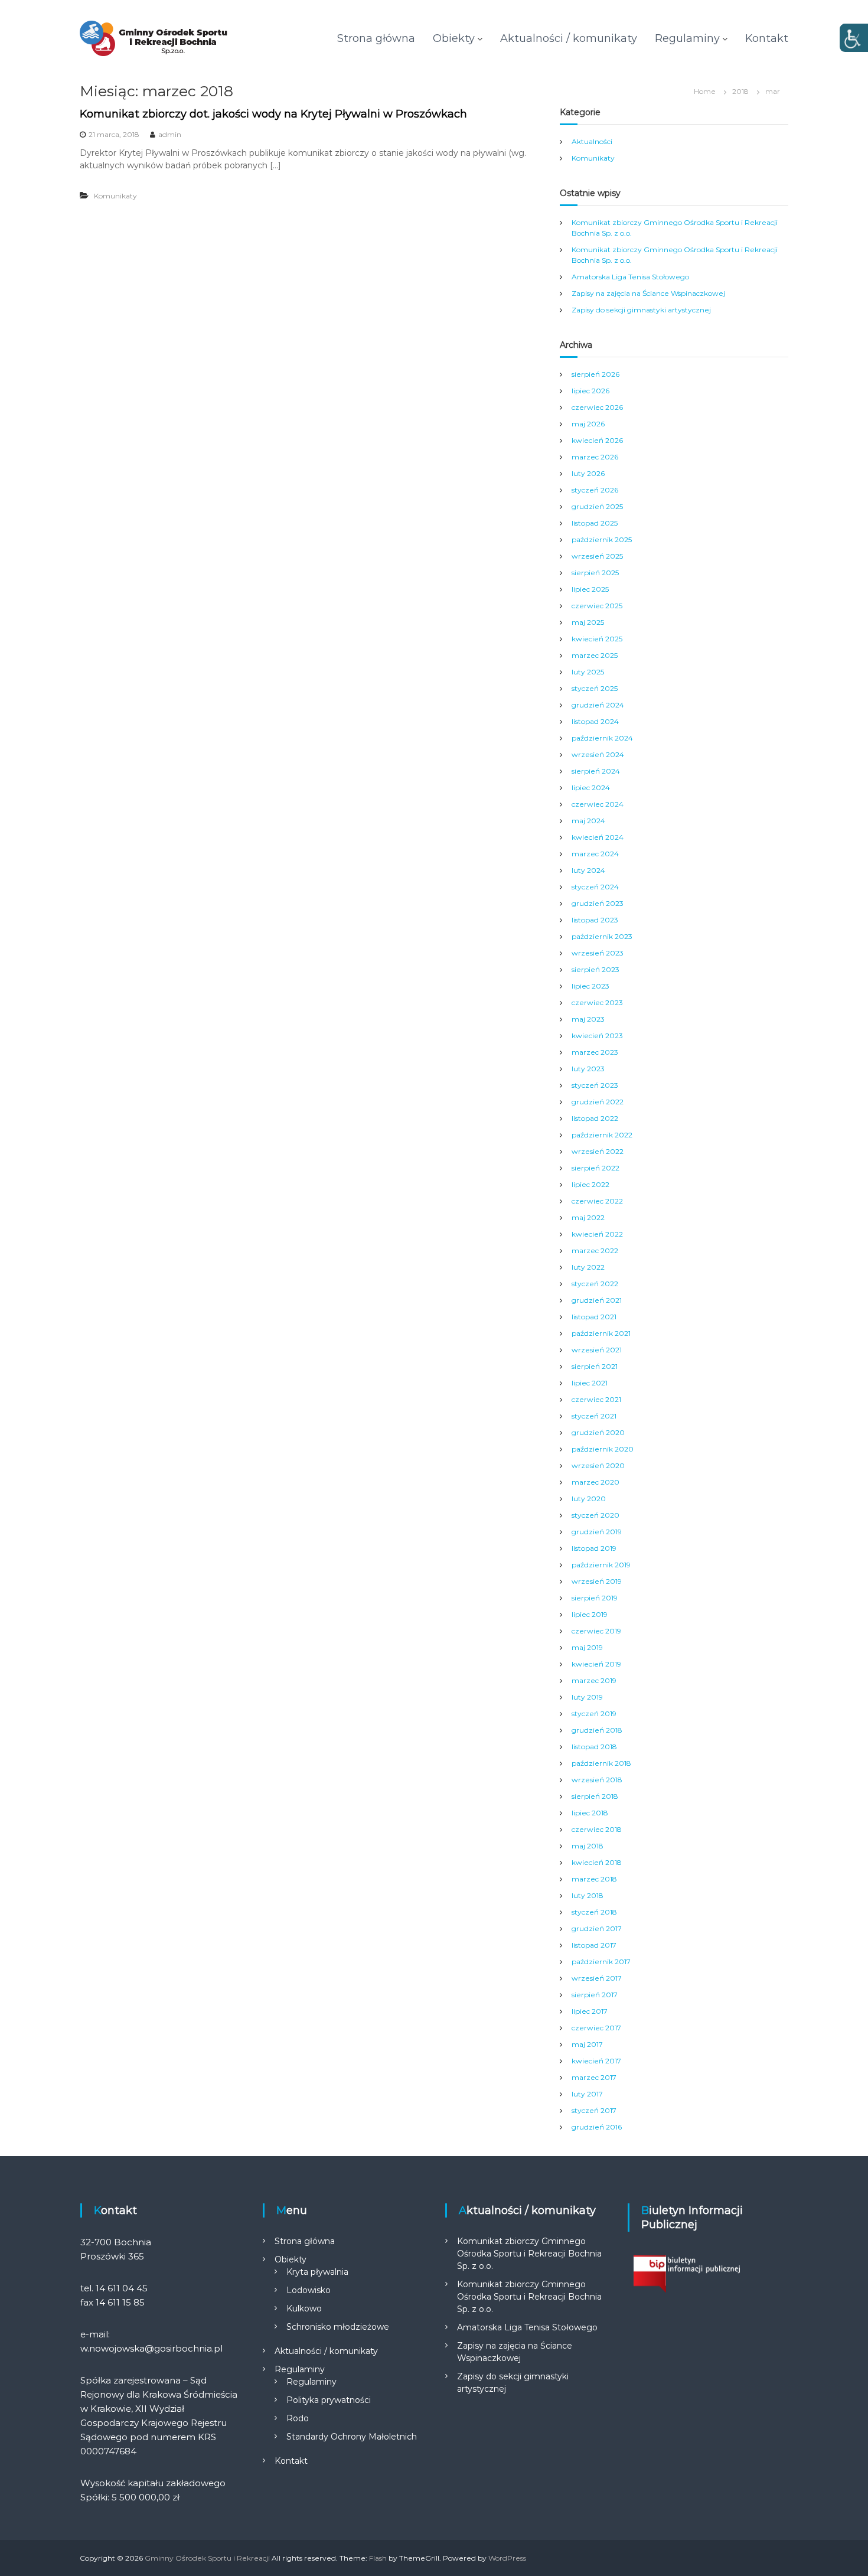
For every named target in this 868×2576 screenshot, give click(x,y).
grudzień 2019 (597, 1532)
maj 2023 (588, 1019)
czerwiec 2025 (597, 606)
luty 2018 (588, 1895)
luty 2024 (588, 870)
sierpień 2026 (595, 374)
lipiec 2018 (590, 1813)
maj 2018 (588, 1846)
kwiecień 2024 (598, 837)
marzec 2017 (594, 2077)
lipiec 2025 (590, 589)
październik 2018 (601, 1763)
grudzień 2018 (597, 1730)
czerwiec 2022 (597, 1201)
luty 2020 (589, 1499)
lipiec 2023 (590, 986)
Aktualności (592, 141)
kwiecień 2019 (596, 1664)
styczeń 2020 (595, 1515)
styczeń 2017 (594, 2110)
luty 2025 (588, 672)
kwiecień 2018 (597, 1862)
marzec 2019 (594, 1680)
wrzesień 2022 (598, 1151)
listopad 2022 (595, 1118)
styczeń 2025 (595, 688)
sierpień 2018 (595, 1796)
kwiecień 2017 (596, 2061)
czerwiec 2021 (596, 1399)
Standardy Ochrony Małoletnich (352, 2437)
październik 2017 (601, 1962)
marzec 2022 (595, 1250)
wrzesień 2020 (598, 1465)
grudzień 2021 (597, 1300)
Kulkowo (304, 2308)
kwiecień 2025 (597, 639)
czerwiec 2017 (596, 2028)
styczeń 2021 (594, 1416)
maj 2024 (588, 821)
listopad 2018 (594, 1747)
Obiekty (454, 38)
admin (170, 134)
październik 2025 (602, 539)
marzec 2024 (595, 854)
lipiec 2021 (590, 1383)
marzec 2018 (594, 1879)
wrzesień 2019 (597, 1581)
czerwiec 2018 (597, 1829)
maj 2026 (588, 424)
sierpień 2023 (595, 969)
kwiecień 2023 (597, 1036)
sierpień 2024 (596, 771)
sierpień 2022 (595, 1168)
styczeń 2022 (595, 1284)
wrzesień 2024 (598, 754)
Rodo (298, 2418)
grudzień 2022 (598, 1102)
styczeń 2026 (595, 490)
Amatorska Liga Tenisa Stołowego (630, 277)
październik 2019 (601, 1565)
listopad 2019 (594, 1548)
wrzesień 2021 (597, 1350)
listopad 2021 (594, 1317)
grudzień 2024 (598, 705)
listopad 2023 (595, 920)
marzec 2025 (595, 655)
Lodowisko (309, 2290)
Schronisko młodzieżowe (338, 2327)
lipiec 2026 (590, 391)
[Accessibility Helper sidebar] (854, 38)
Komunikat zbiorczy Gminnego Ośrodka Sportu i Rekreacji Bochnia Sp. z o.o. (529, 2254)
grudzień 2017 (597, 1928)
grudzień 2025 (597, 506)
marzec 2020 (595, 1482)
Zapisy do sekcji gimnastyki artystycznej (641, 310)
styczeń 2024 (595, 887)
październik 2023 (602, 936)
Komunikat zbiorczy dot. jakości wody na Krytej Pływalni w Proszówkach (273, 114)
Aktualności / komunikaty (569, 38)
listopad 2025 (595, 523)
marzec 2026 (595, 457)
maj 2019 (587, 1647)
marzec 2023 (595, 1052)
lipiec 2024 (591, 788)
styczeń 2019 (594, 1713)
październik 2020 (603, 1449)
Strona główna (376, 38)
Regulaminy (687, 38)
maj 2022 (588, 1217)
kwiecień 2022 (597, 1234)
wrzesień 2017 (597, 1978)
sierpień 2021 (595, 1366)
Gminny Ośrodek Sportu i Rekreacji (207, 2558)
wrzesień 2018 (597, 1780)
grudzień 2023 (598, 903)
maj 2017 (587, 2044)
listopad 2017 (594, 1945)
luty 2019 (587, 1697)
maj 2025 (588, 622)
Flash (378, 2558)
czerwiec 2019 (596, 1631)
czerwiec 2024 (598, 804)
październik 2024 (602, 738)
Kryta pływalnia (317, 2272)
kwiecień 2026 (597, 440)
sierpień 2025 (595, 573)
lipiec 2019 (590, 1614)
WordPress (507, 2558)
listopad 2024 (595, 721)
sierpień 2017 (595, 1995)
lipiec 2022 (590, 1184)
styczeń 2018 (594, 1912)
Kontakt (767, 38)
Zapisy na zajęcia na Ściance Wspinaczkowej (648, 293)
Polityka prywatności (329, 2400)
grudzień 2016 (597, 2127)
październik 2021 (601, 1333)
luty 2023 (588, 1069)
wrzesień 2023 (598, 953)
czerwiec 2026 (597, 407)
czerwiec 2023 (597, 1002)
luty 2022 (588, 1267)
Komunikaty (115, 196)
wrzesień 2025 (597, 556)
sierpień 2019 (595, 1598)
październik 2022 (602, 1135)
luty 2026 (588, 473)
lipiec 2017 (590, 2011)
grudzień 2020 (598, 1432)
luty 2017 (587, 2094)
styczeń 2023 (595, 1085)
